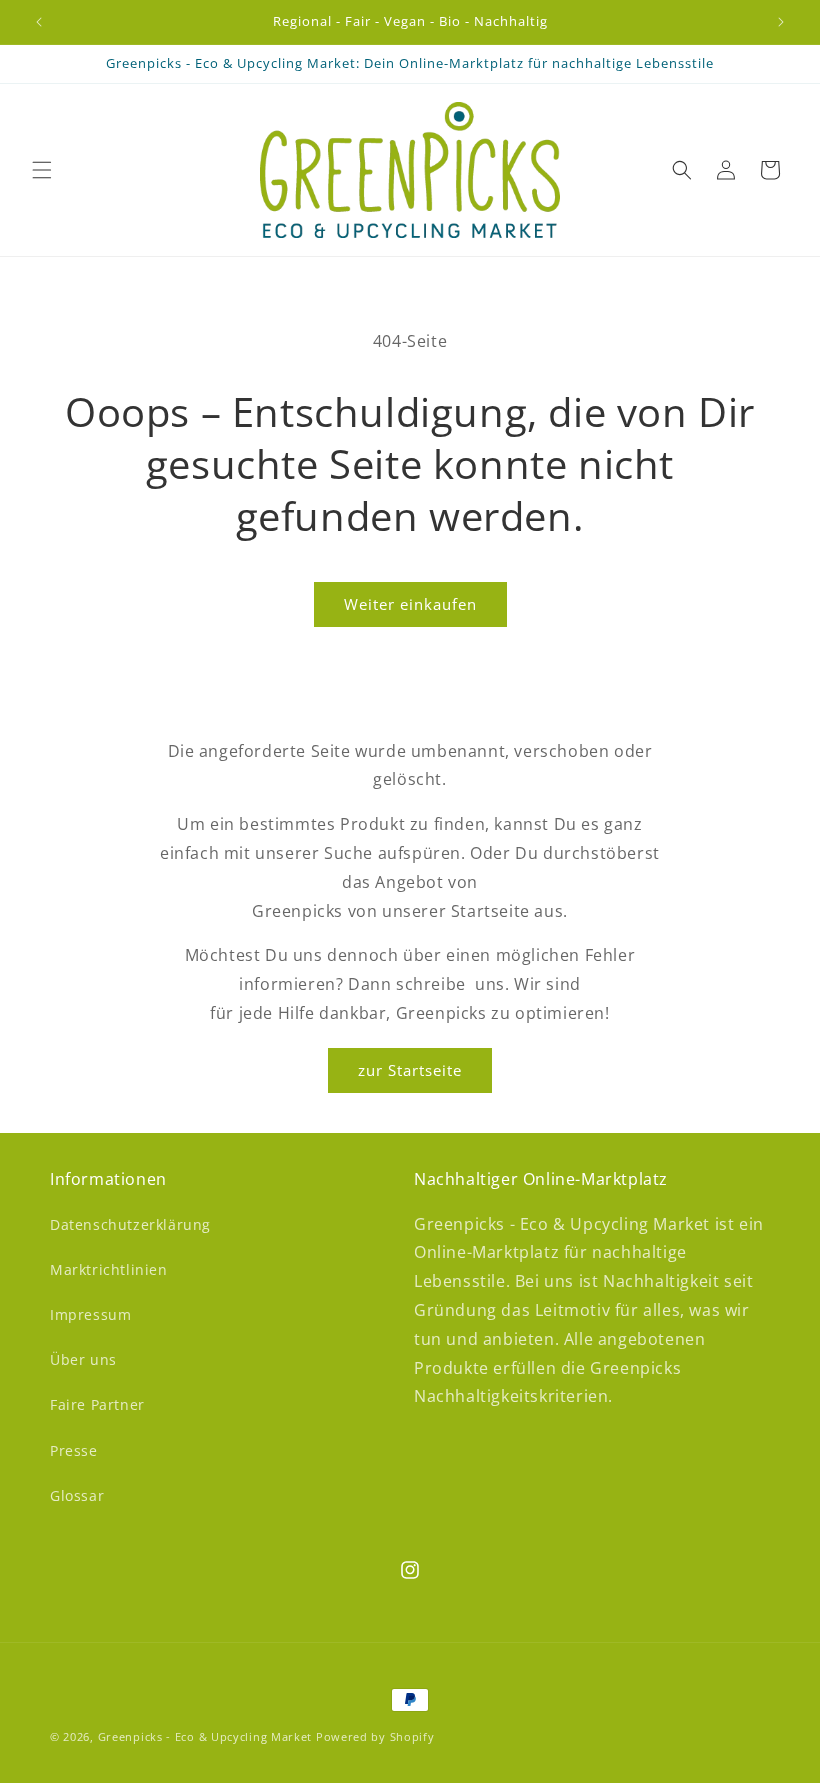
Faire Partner (97, 1404)
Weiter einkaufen (410, 604)
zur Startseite (410, 1070)
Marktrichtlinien (109, 1269)
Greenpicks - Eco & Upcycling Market (205, 1736)
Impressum (90, 1314)
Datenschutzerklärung (130, 1224)
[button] (42, 170)
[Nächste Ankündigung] (781, 22)
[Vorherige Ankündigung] (39, 22)
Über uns (83, 1359)
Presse (74, 1450)
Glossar (77, 1495)
